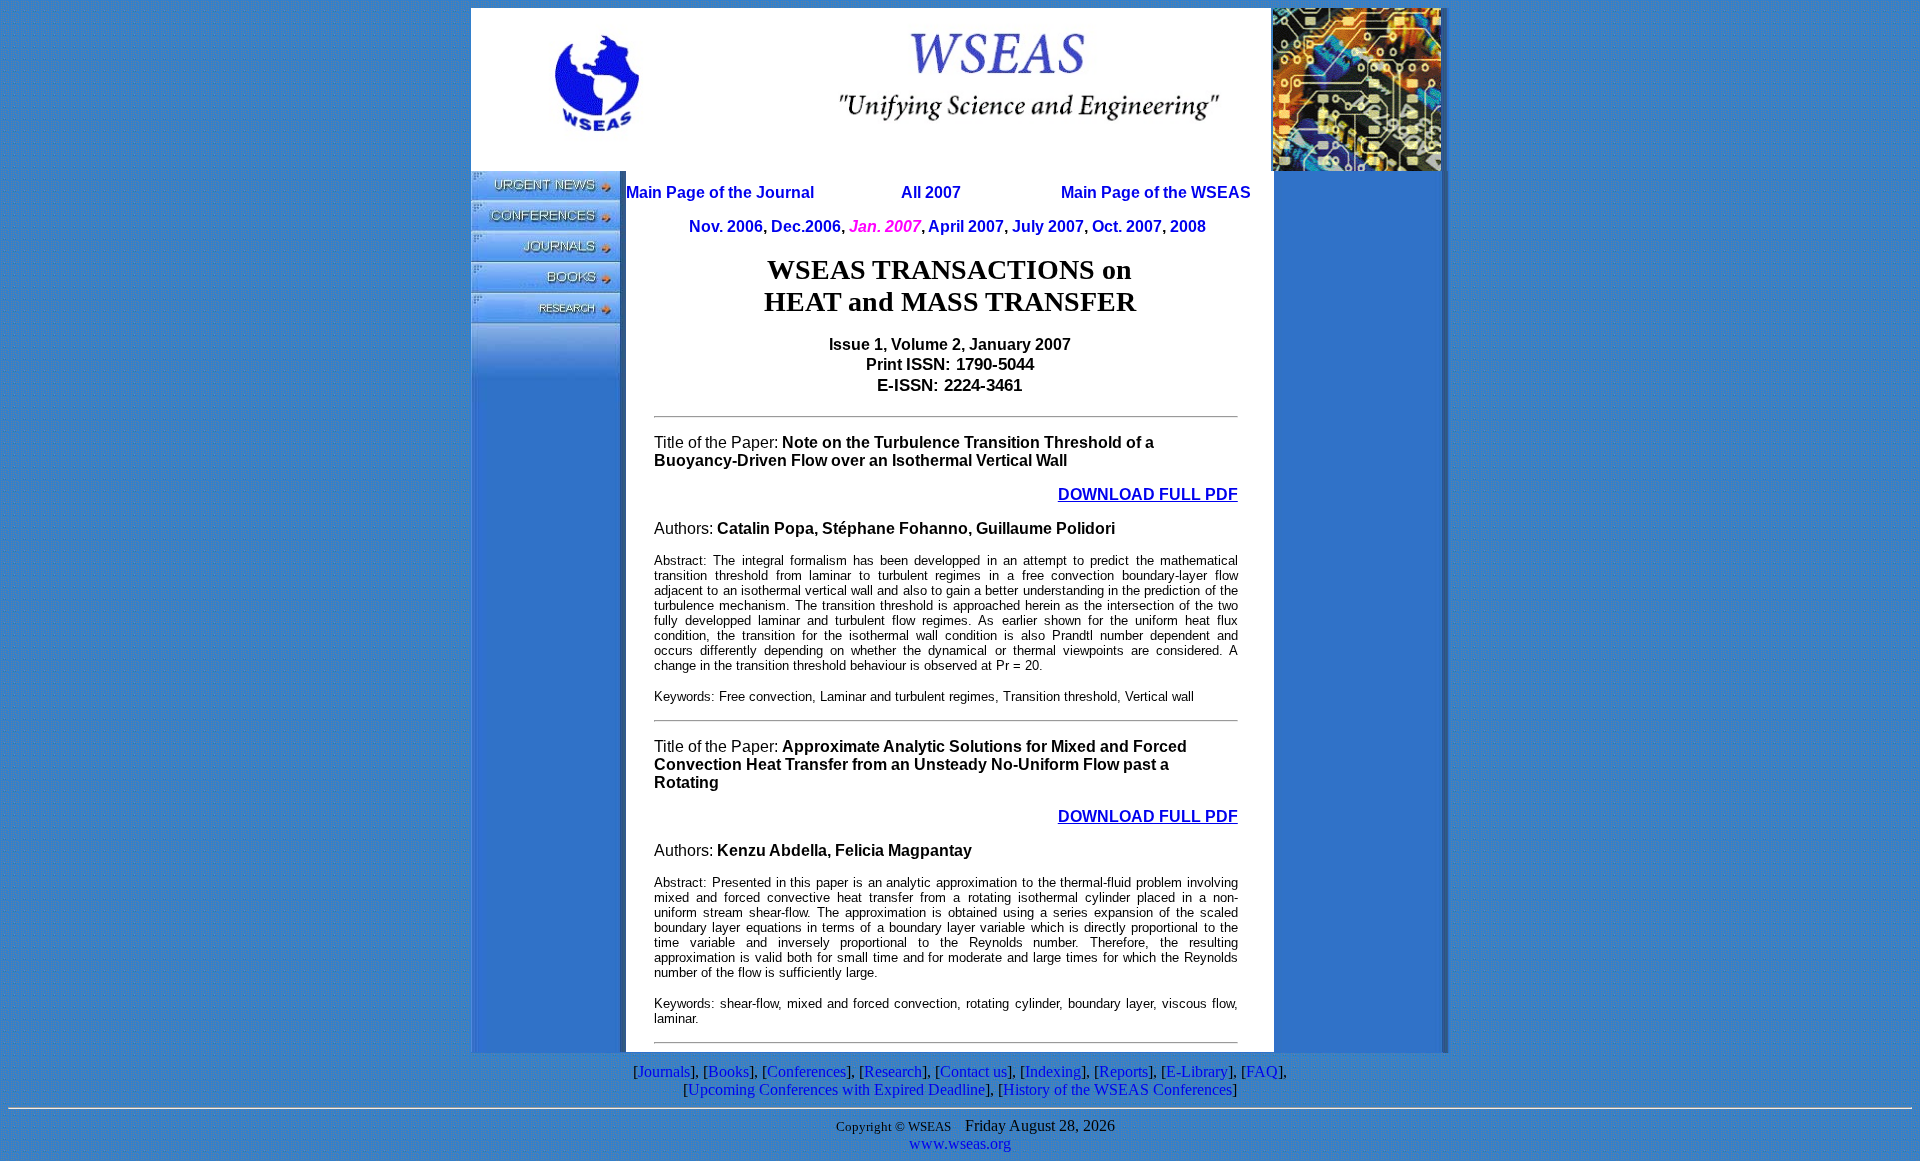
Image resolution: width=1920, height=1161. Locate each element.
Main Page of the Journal (720, 192)
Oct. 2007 (1127, 226)
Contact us (973, 1071)
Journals (664, 1071)
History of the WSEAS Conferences (1117, 1089)
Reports (1123, 1071)
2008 (1188, 226)
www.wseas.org (960, 1143)
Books (728, 1071)
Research (893, 1071)
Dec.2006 (806, 226)
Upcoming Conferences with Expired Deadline (836, 1089)
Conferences (806, 1071)
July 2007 (1048, 226)
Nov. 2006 (726, 226)
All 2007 (931, 192)
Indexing (1053, 1071)
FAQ (1262, 1071)
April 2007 (966, 226)
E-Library (1197, 1071)
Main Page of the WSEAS (1156, 192)
